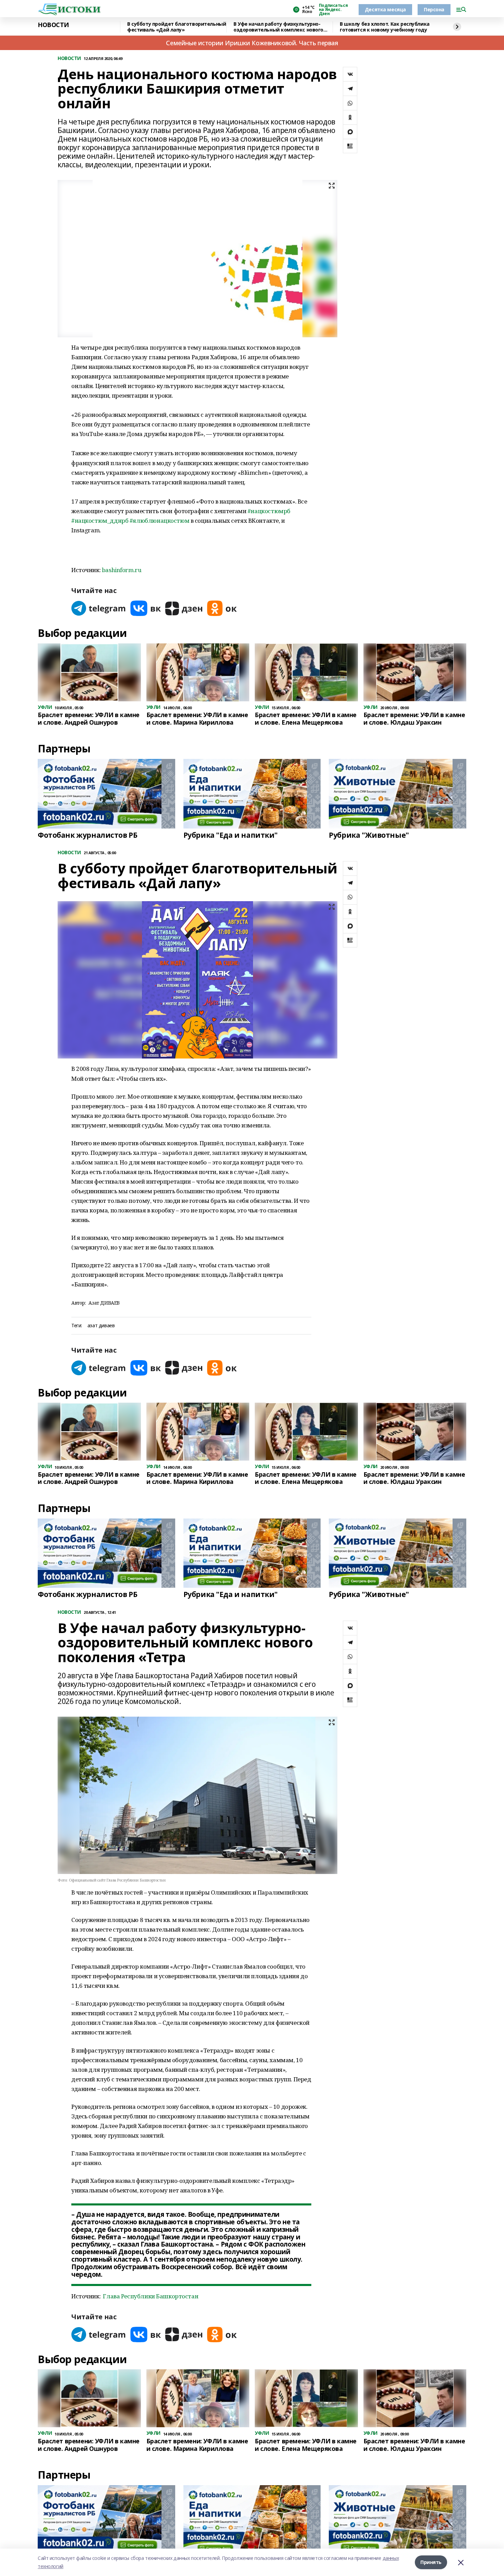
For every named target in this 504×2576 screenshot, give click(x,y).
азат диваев (101, 1326)
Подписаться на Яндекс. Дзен (333, 10)
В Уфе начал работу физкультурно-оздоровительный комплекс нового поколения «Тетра (278, 27)
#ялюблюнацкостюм (159, 521)
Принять (431, 2562)
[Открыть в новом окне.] (99, 608)
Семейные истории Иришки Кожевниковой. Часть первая (252, 43)
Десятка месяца (385, 9)
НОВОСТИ (53, 25)
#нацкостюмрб (269, 511)
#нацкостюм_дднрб (100, 521)
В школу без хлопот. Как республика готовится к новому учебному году (385, 27)
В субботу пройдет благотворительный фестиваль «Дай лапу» (177, 27)
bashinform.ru (122, 570)
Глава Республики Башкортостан (151, 2296)
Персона (434, 9)
